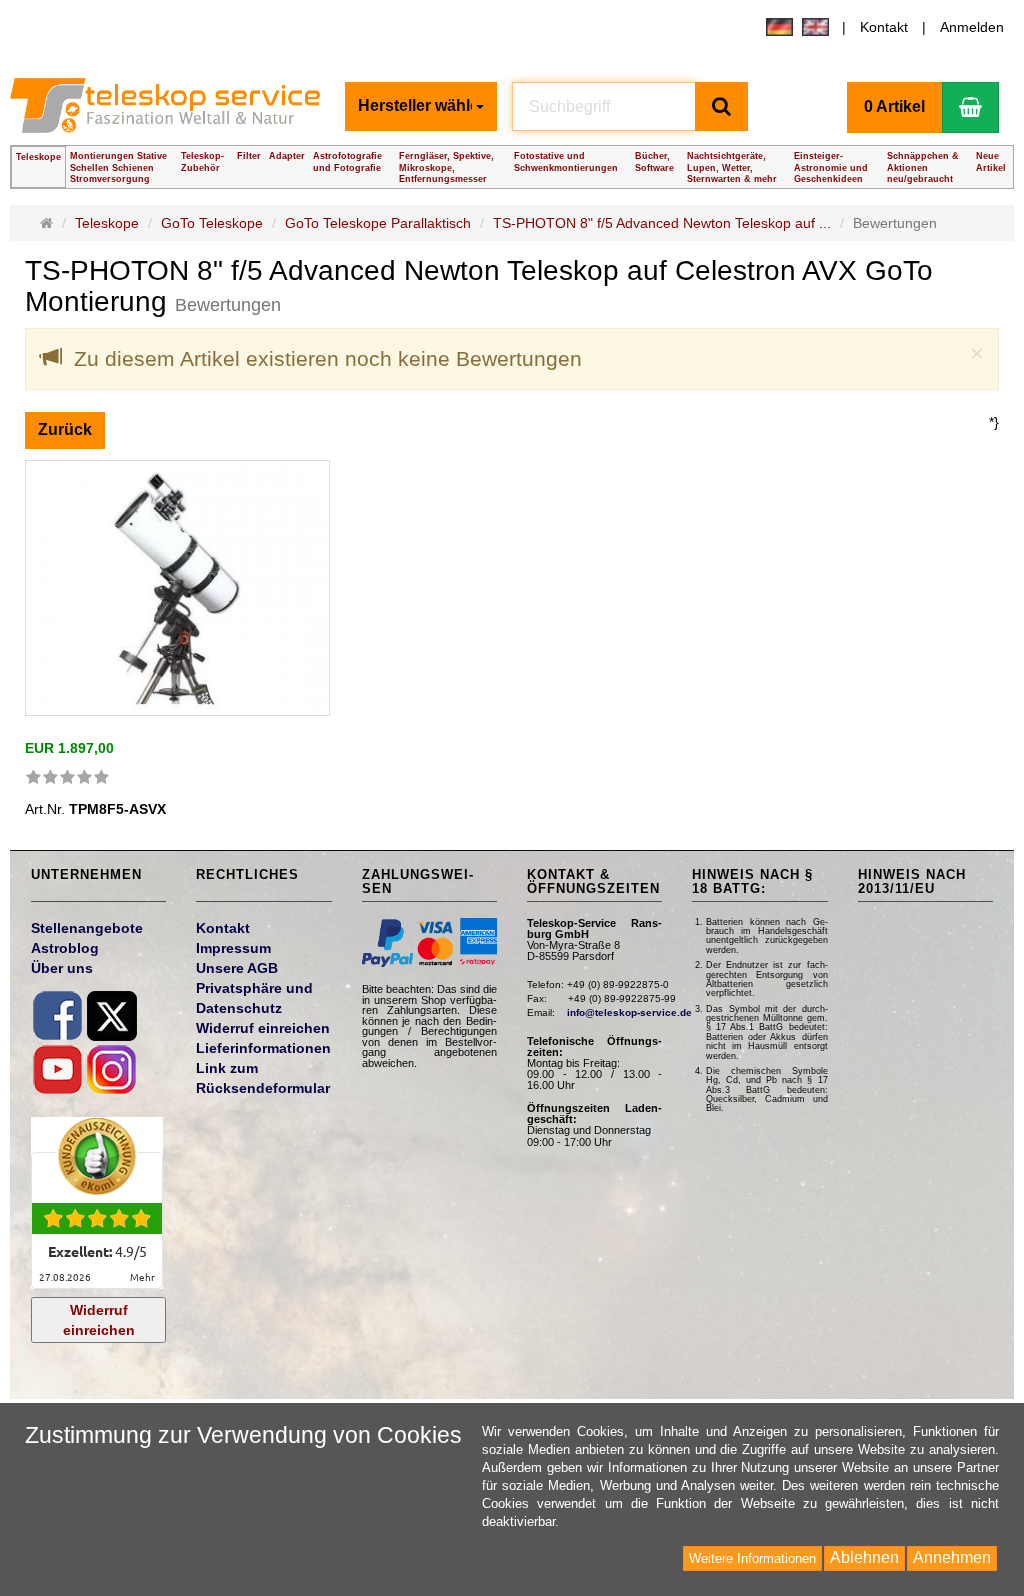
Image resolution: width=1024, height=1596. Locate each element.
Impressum (233, 948)
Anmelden (972, 27)
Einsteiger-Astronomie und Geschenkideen (831, 167)
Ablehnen (864, 1557)
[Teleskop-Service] (169, 112)
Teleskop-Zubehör (202, 161)
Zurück (65, 429)
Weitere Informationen (752, 1558)
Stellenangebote (87, 928)
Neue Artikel (991, 161)
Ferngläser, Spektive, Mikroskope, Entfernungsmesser (446, 167)
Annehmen (952, 1557)
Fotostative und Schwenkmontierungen (566, 161)
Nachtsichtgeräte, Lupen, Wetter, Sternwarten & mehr (732, 167)
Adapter (287, 156)
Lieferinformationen (263, 1048)
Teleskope (38, 157)
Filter (249, 156)
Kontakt (884, 27)
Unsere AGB (237, 968)
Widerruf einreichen (99, 1320)
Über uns (62, 968)
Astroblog (65, 948)
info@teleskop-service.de (629, 1012)
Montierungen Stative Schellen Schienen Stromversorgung (118, 167)
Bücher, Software (654, 161)
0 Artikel (894, 106)
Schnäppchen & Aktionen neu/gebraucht (923, 167)
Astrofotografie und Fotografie (347, 161)
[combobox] (421, 106)
